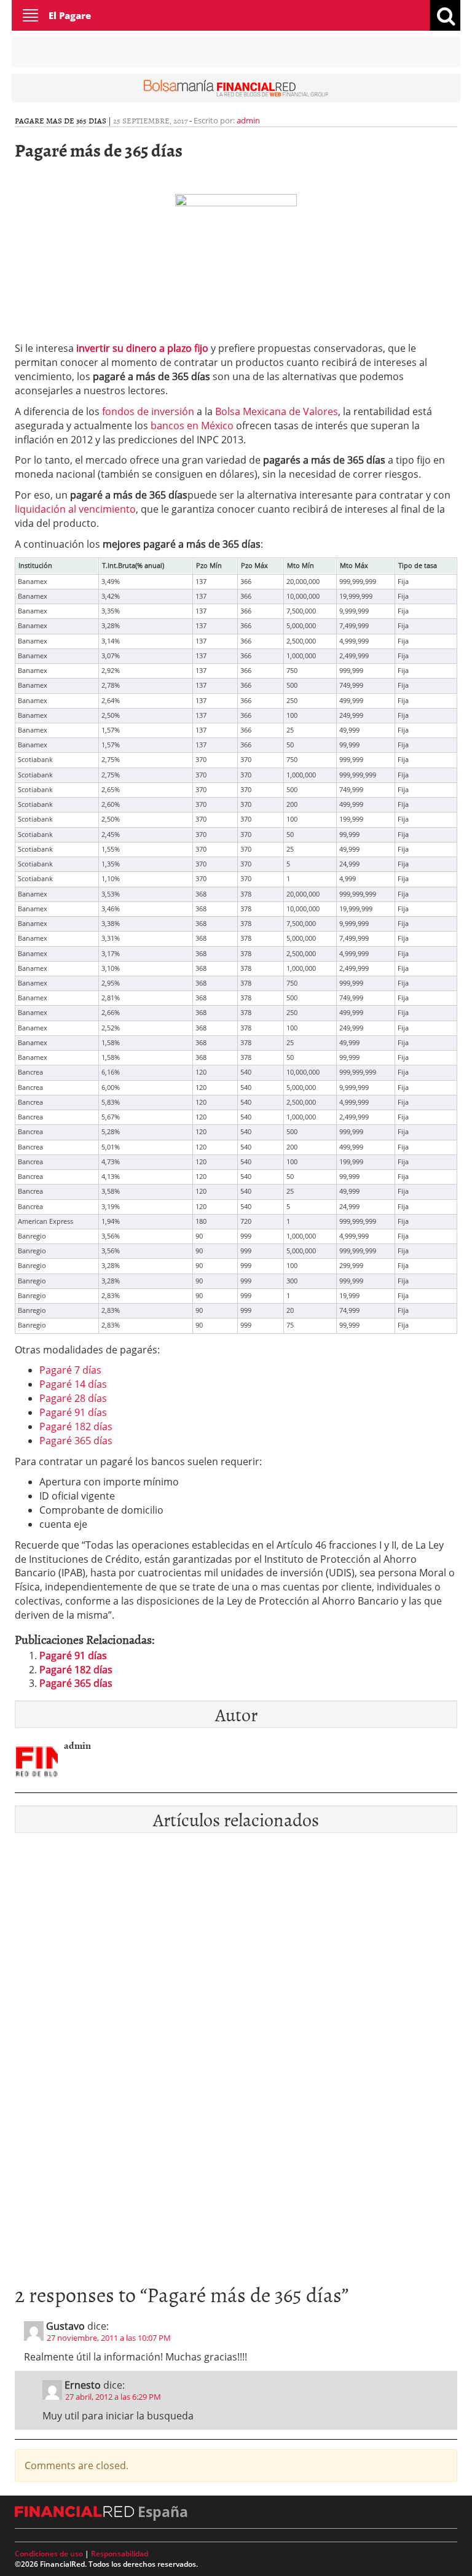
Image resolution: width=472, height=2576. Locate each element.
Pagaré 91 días (73, 1412)
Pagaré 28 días (73, 1398)
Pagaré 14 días (73, 1384)
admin (248, 120)
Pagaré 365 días (76, 1441)
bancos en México (192, 426)
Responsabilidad (120, 2554)
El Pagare (70, 15)
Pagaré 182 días (76, 1426)
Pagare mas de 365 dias (61, 120)
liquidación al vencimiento (75, 509)
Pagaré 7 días (70, 1370)
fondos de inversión (148, 411)
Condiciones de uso (49, 2554)
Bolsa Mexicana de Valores (277, 411)
